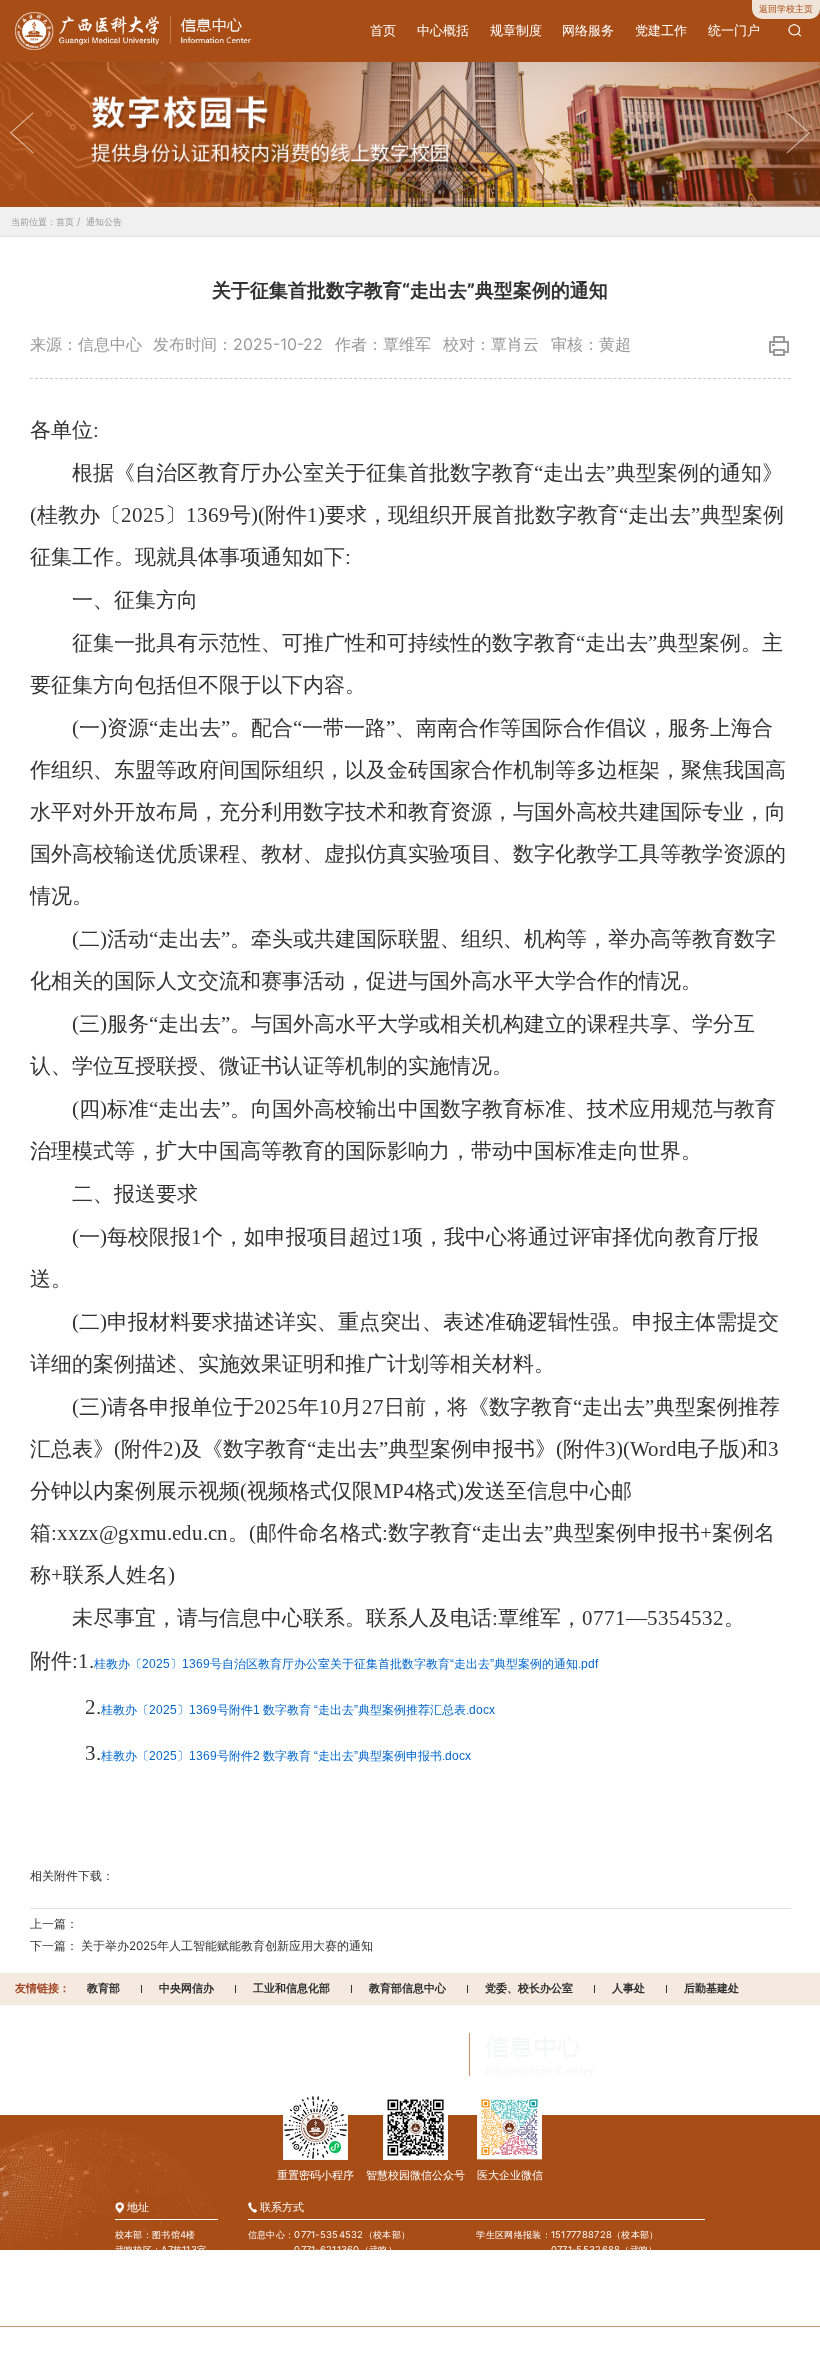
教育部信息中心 (407, 1988)
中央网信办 (186, 1988)
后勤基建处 (711, 1988)
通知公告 (104, 221)
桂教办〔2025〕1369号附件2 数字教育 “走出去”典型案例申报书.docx (286, 1756)
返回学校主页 (786, 8)
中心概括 (443, 30)
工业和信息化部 (291, 1988)
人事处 (628, 1988)
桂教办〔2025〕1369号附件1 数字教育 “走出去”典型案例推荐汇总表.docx (298, 1710)
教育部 (103, 1988)
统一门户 (734, 30)
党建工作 (661, 30)
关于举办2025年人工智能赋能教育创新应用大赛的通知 (227, 1946)
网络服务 (588, 30)
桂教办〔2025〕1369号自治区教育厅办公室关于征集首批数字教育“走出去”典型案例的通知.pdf (346, 1664)
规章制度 (516, 30)
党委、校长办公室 (529, 1988)
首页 (383, 30)
